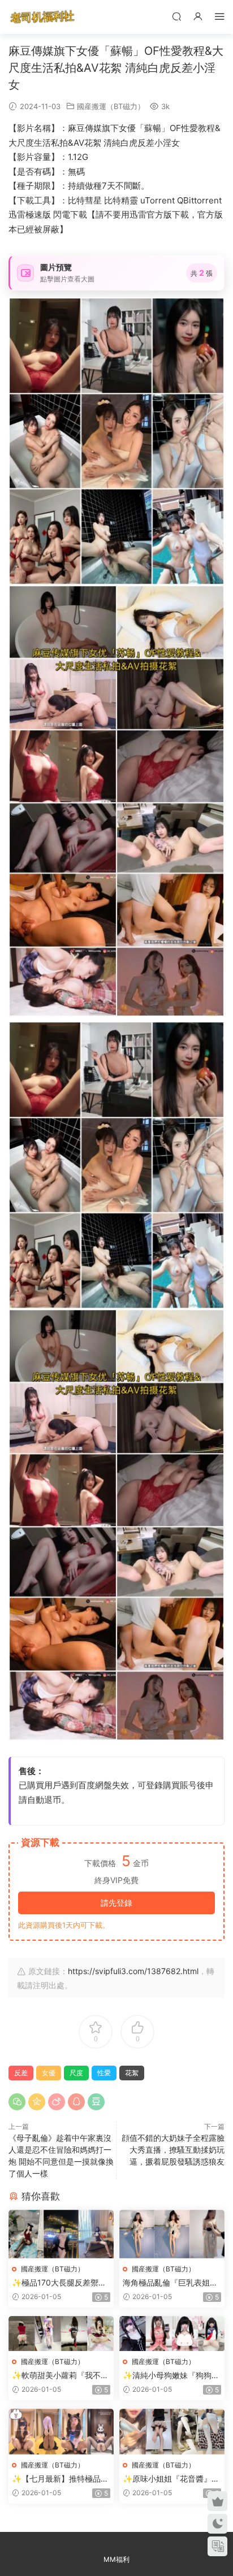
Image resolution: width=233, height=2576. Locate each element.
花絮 (132, 2073)
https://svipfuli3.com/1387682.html (133, 1971)
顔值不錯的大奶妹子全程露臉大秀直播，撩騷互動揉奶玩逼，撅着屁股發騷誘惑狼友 (173, 2150)
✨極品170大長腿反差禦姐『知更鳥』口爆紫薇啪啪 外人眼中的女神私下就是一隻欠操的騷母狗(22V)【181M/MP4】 (61, 2283)
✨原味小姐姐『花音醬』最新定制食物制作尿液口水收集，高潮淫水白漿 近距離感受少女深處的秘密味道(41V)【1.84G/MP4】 (171, 2479)
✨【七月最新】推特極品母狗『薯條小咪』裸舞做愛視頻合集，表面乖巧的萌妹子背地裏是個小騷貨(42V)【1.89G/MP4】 (61, 2479)
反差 (21, 2073)
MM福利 (116, 2559)
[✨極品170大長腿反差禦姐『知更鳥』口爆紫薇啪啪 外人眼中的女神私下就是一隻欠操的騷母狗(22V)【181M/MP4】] (61, 2234)
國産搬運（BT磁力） (111, 106)
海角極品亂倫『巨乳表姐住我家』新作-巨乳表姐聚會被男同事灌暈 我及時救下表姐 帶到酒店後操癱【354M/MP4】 (172, 2283)
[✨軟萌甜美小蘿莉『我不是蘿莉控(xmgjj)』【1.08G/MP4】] (61, 2334)
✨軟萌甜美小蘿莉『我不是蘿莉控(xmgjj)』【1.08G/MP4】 (60, 2376)
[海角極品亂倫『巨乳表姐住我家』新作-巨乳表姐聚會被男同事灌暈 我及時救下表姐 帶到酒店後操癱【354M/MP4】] (172, 2234)
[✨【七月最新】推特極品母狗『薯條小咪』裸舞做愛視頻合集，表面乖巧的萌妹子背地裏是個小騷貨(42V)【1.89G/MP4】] (61, 2432)
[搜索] (176, 16)
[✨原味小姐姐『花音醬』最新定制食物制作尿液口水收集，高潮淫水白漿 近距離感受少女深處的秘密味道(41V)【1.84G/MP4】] (172, 2432)
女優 (49, 2073)
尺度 (76, 2073)
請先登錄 (116, 1903)
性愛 (104, 2073)
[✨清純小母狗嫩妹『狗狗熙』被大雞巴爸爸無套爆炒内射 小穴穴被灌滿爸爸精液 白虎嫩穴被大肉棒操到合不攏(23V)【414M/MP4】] (172, 2334)
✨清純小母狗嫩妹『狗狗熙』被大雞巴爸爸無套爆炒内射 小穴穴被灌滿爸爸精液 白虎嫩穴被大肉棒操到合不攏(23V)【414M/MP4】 (171, 2376)
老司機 (42, 17)
